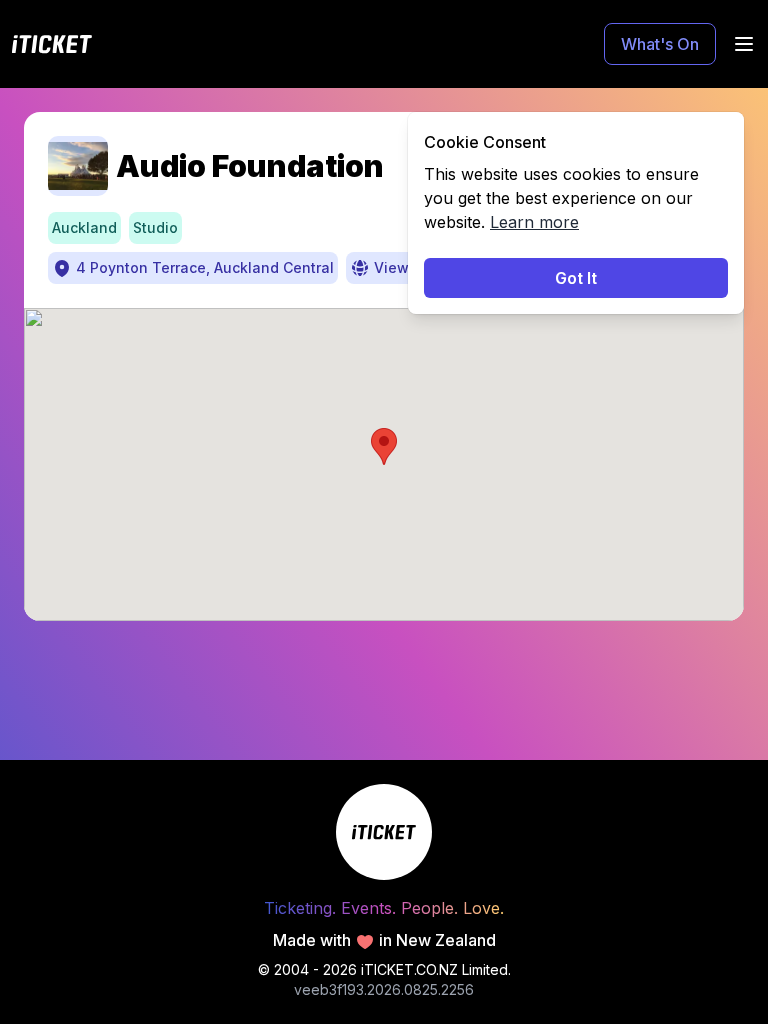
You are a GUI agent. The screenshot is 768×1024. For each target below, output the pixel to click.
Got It (576, 278)
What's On (660, 44)
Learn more (534, 222)
